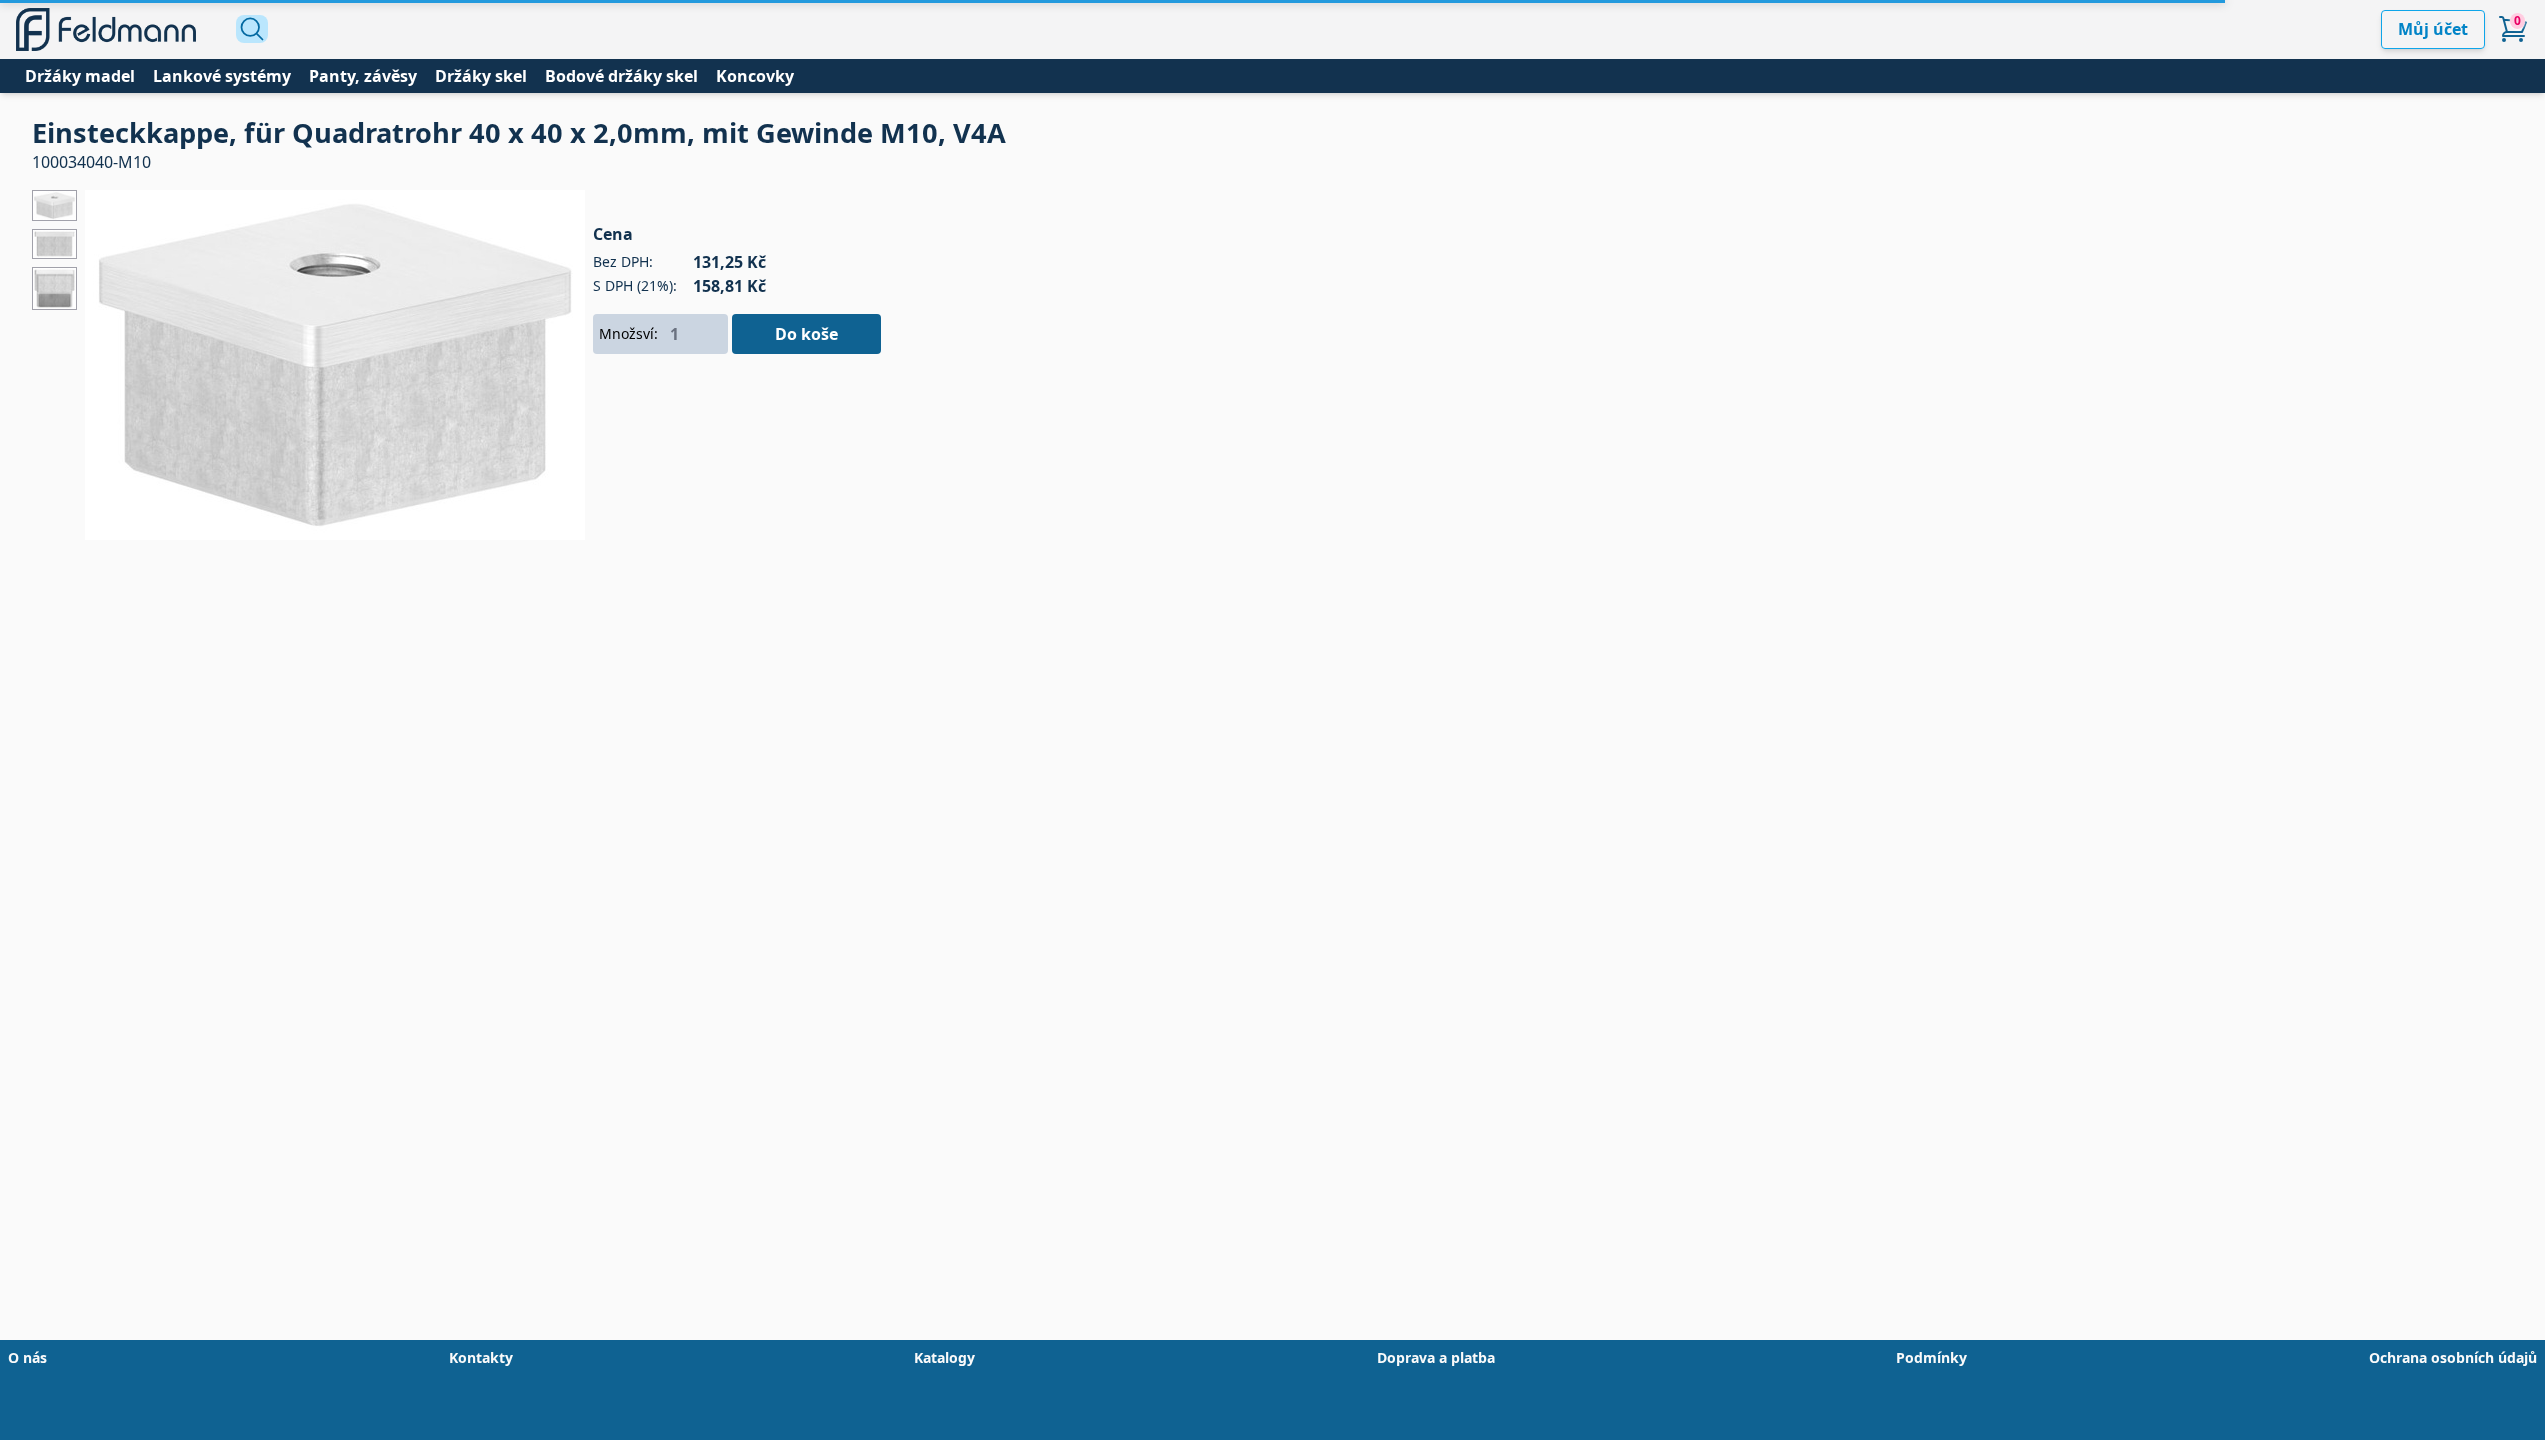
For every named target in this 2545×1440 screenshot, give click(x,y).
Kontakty (481, 1357)
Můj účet (2433, 29)
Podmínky (1931, 1357)
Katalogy (944, 1357)
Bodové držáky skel (621, 76)
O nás (27, 1357)
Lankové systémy (222, 76)
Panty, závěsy (363, 76)
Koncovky (755, 76)
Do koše (806, 334)
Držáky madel (80, 76)
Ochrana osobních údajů (2453, 1357)
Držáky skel (481, 76)
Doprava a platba (1436, 1357)
